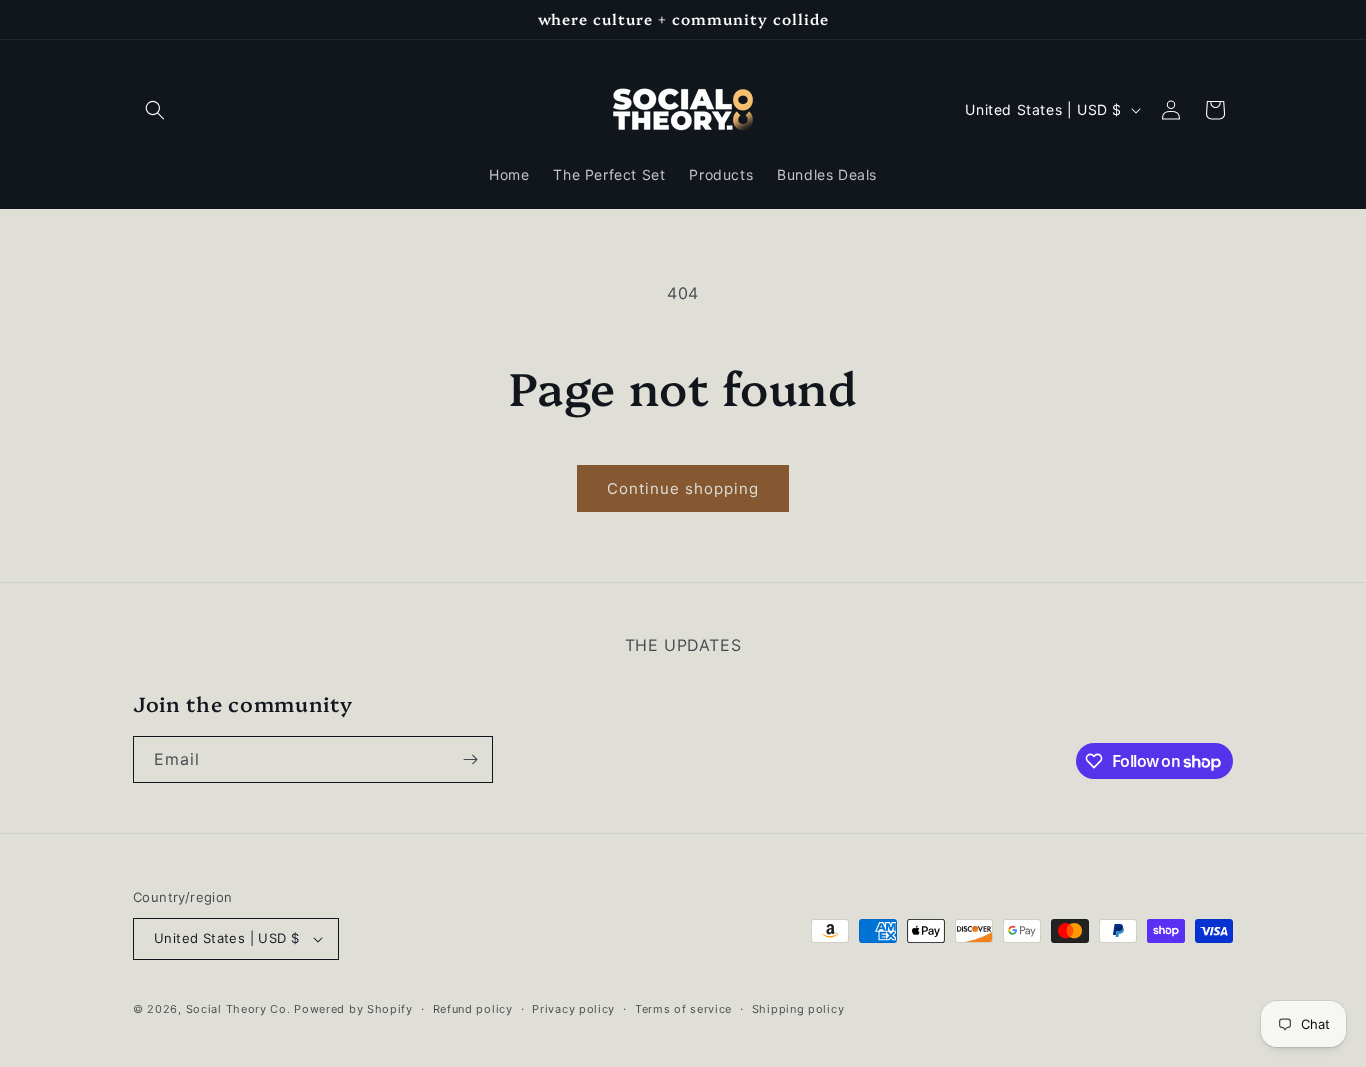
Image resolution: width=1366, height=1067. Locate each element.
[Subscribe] (470, 759)
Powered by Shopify (353, 1009)
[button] (155, 110)
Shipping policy (798, 1009)
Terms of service (683, 1009)
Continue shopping (683, 488)
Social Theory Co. (238, 1009)
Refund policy (473, 1009)
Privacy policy (573, 1009)
